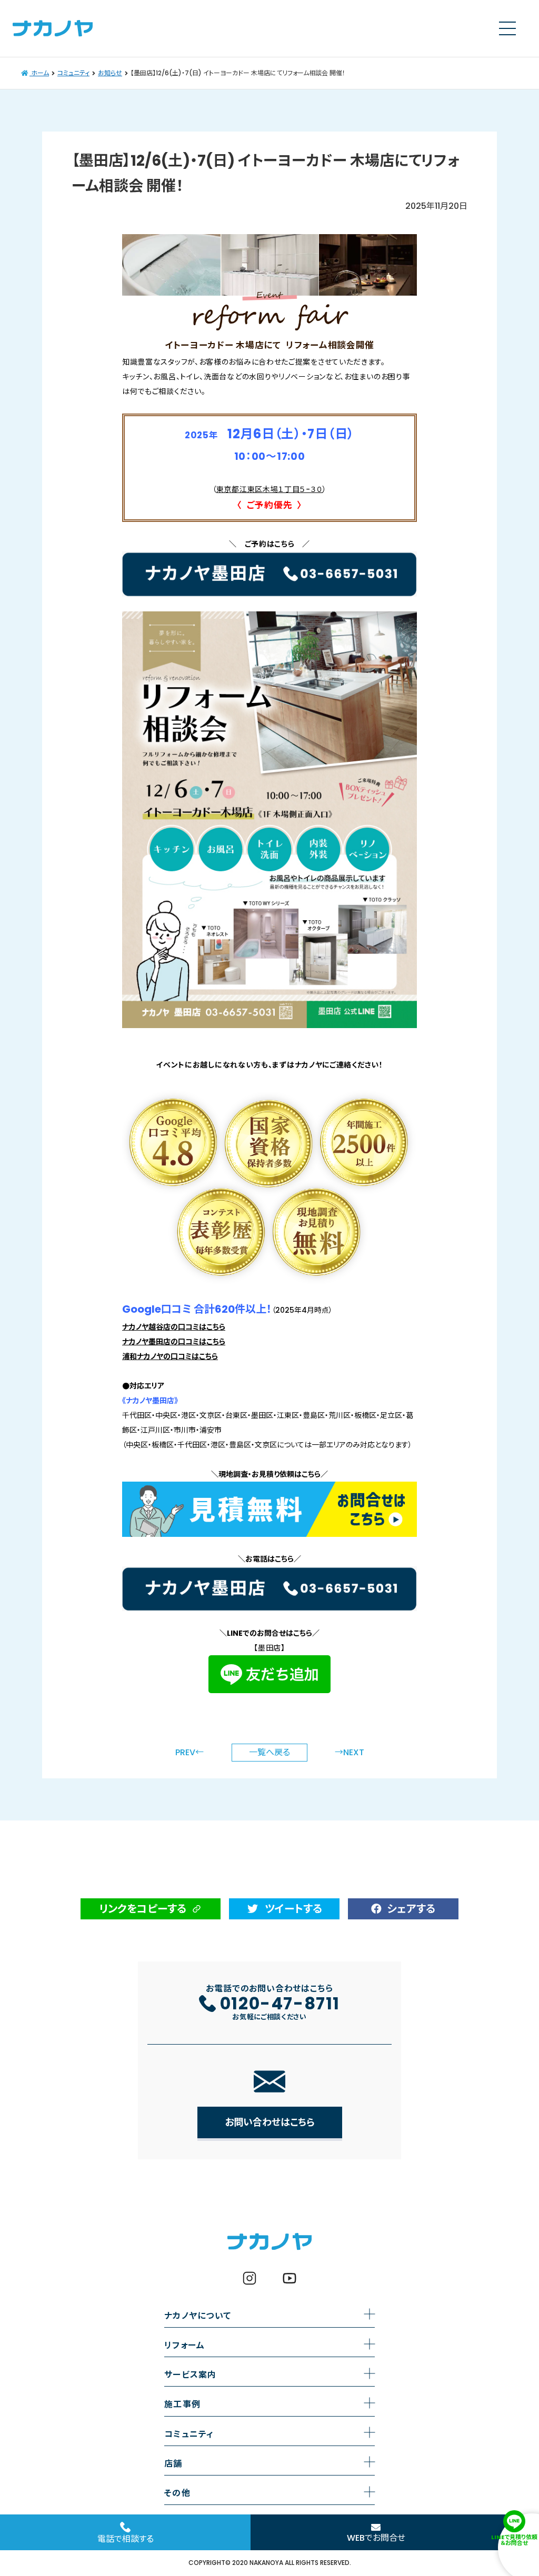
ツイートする (293, 1909)
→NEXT (350, 1753)
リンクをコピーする (143, 1909)
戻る (269, 1752)
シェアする (411, 1909)
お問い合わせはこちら (270, 2122)
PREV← (189, 1753)
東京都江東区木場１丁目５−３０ (270, 489)
